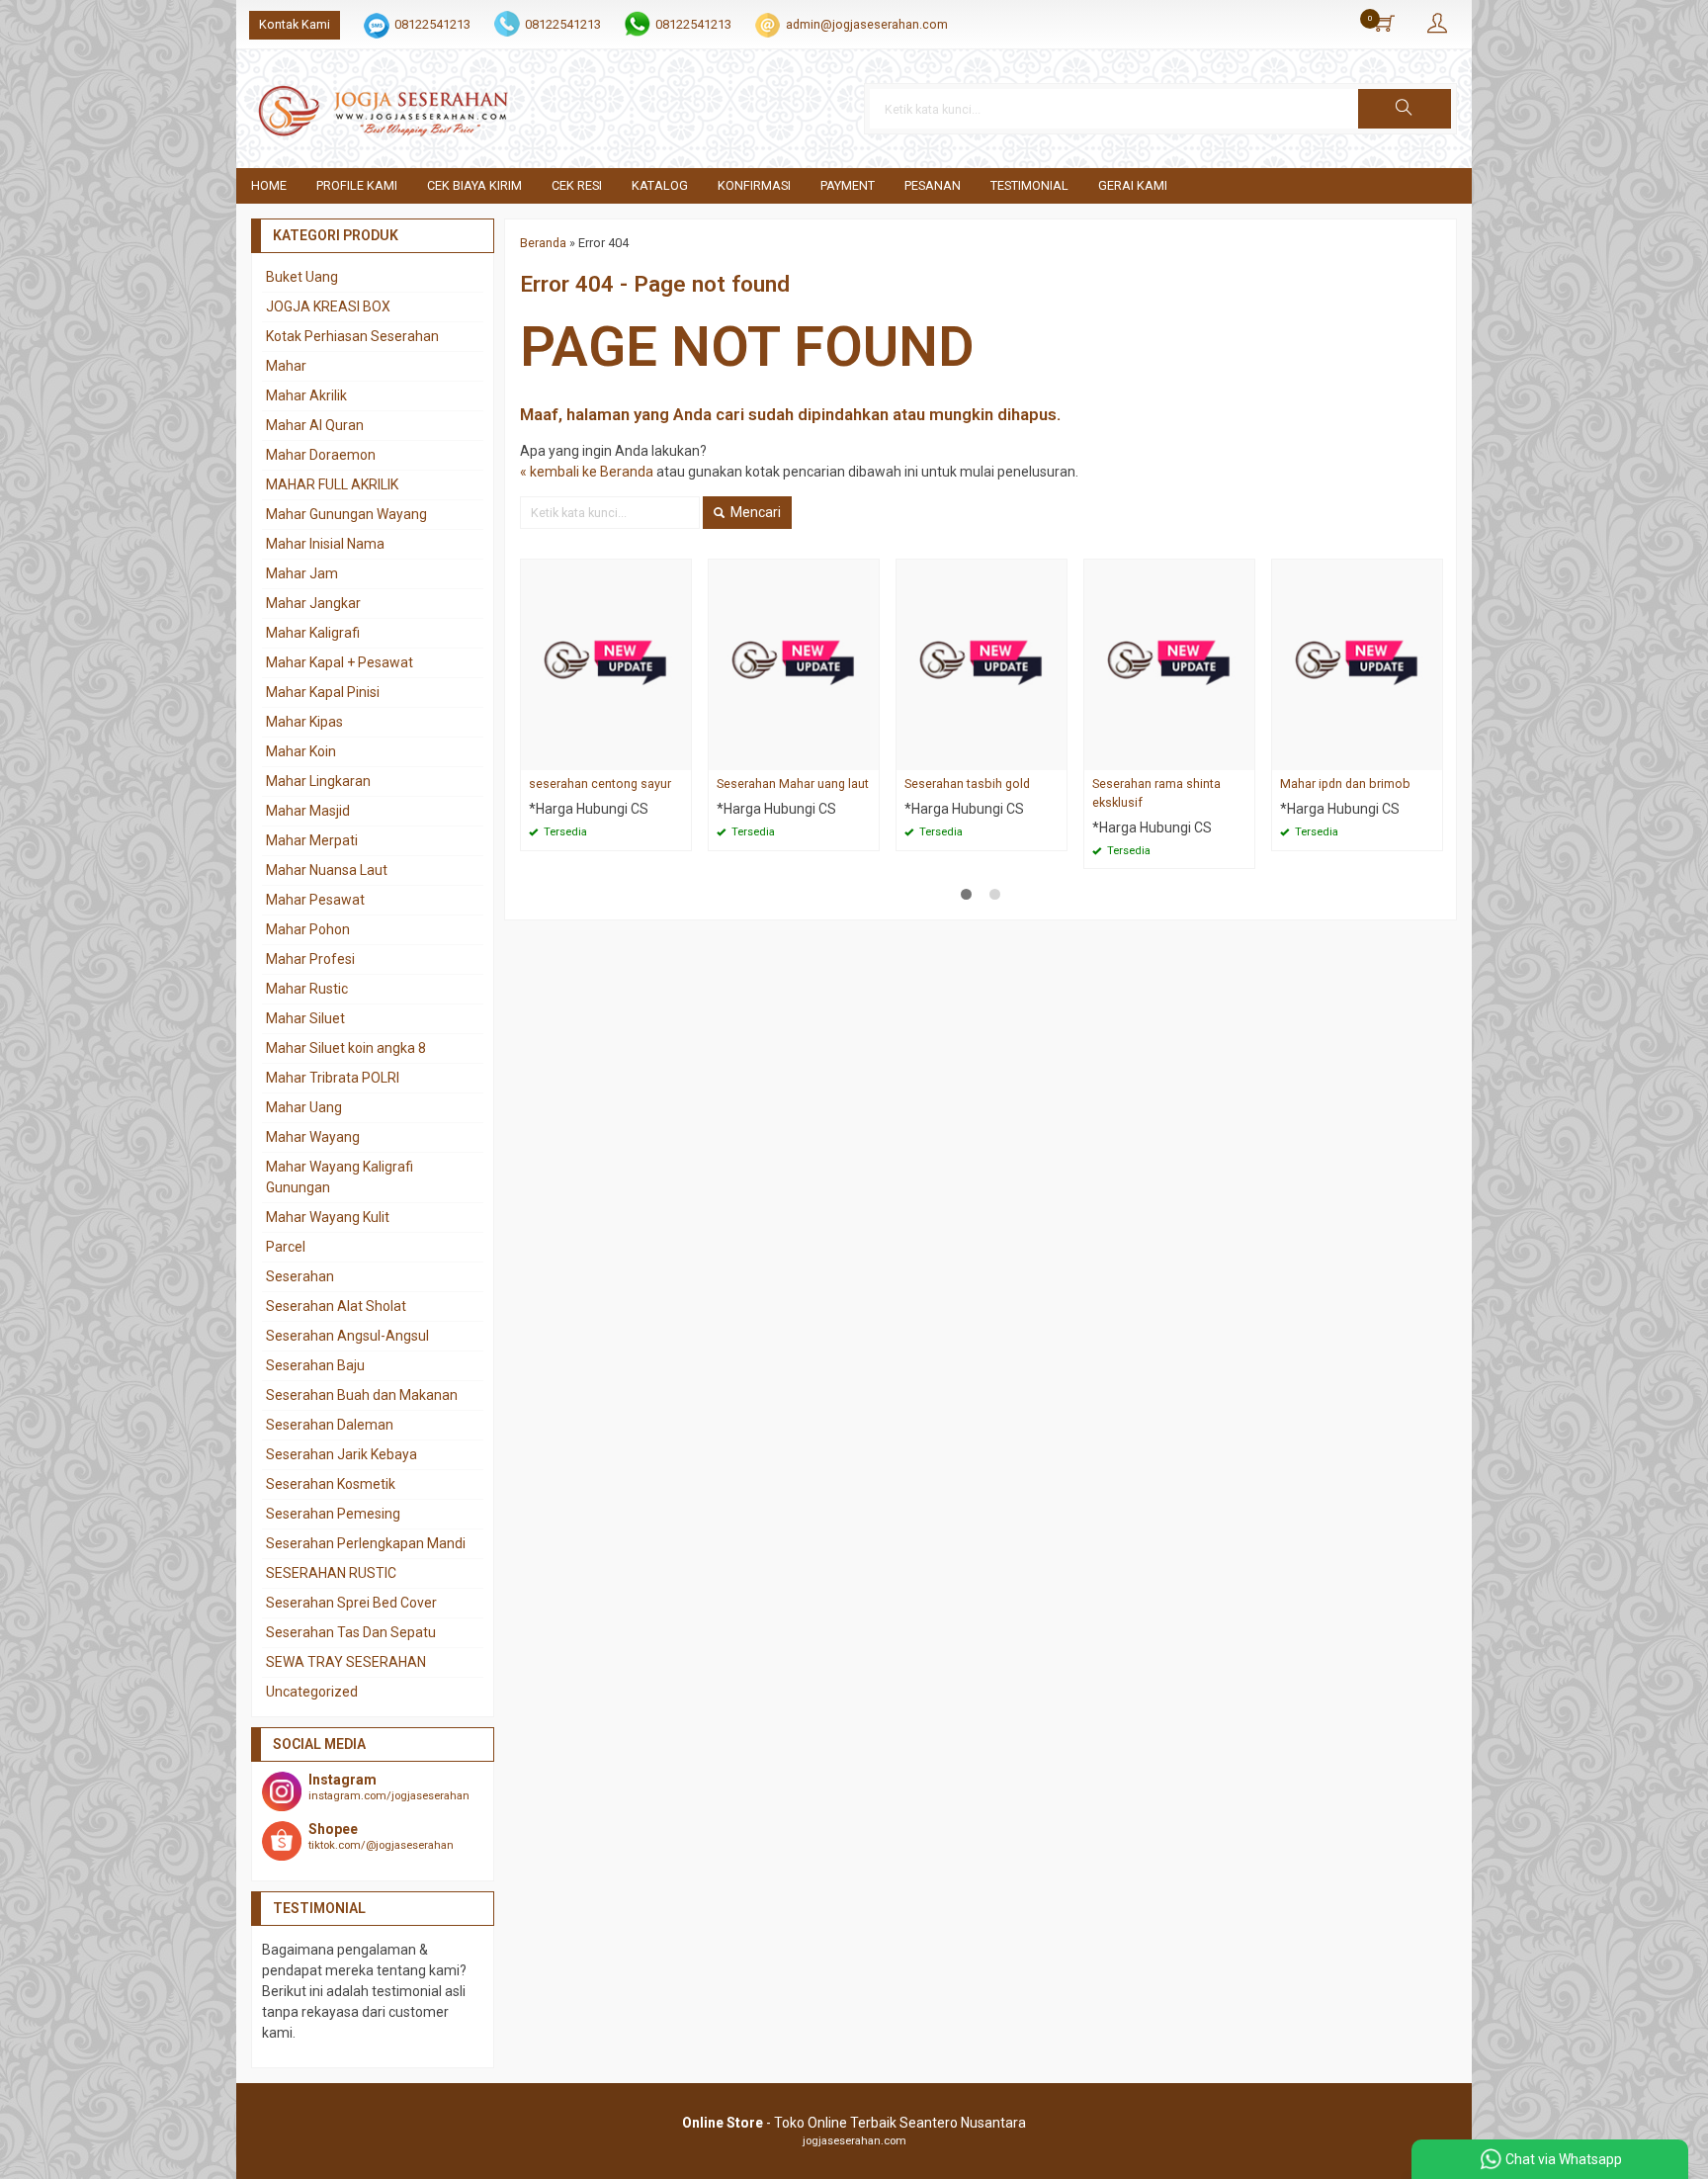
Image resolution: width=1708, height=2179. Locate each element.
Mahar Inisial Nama (325, 544)
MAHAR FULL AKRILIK (332, 484)
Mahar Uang (304, 1107)
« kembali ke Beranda (587, 472)
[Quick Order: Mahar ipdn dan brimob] (1430, 755)
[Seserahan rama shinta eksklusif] (1169, 663)
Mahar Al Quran (315, 425)
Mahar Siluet (305, 1018)
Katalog (660, 185)
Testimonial (1029, 185)
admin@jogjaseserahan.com (867, 24)
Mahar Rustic (307, 989)
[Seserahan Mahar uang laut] (794, 663)
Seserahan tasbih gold (967, 784)
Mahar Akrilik (306, 395)
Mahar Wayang (313, 1137)
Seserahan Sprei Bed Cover (351, 1603)
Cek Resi (577, 185)
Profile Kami (357, 185)
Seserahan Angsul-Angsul (347, 1336)
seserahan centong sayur (600, 784)
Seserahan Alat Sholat (336, 1306)
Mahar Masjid (308, 811)
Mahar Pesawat (315, 900)
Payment (848, 185)
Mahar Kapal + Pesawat (340, 662)
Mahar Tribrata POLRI (333, 1078)
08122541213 (432, 24)
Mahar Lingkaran (318, 781)
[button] (1405, 109)
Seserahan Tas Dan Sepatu (351, 1632)
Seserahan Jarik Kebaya (342, 1454)
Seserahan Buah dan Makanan (362, 1395)
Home (269, 185)
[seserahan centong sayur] (606, 663)
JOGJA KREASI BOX (328, 306)
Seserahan (300, 1276)
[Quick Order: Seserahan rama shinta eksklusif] (1242, 755)
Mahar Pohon (308, 929)
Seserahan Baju (315, 1365)
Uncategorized (312, 1692)
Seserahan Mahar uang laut (793, 784)
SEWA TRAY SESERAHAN (346, 1662)
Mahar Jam (302, 573)
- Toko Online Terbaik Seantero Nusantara (854, 2123)
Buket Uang (302, 277)
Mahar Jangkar (313, 603)
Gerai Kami (1133, 185)
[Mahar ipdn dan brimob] (1357, 663)
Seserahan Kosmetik (331, 1484)
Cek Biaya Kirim (474, 185)
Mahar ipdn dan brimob (1345, 784)
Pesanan (933, 185)
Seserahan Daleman (330, 1425)
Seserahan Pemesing (333, 1514)
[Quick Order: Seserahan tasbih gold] (1055, 755)
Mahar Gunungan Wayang (346, 514)
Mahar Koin (301, 751)
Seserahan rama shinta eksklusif (1156, 793)
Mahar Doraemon (321, 455)
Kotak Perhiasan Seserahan (352, 336)
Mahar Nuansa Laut (327, 870)
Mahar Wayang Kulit (328, 1217)
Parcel (286, 1247)
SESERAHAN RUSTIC (331, 1573)
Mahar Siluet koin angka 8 (346, 1048)
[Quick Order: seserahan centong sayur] (679, 755)
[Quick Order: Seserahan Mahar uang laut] (867, 755)
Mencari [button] (754, 512)
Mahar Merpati (312, 840)
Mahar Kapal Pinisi (323, 692)
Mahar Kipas (304, 722)
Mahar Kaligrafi (313, 633)
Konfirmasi (754, 185)
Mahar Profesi (310, 959)
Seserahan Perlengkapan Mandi (366, 1543)
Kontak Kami (295, 24)
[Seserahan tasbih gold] (982, 663)
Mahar (286, 366)
